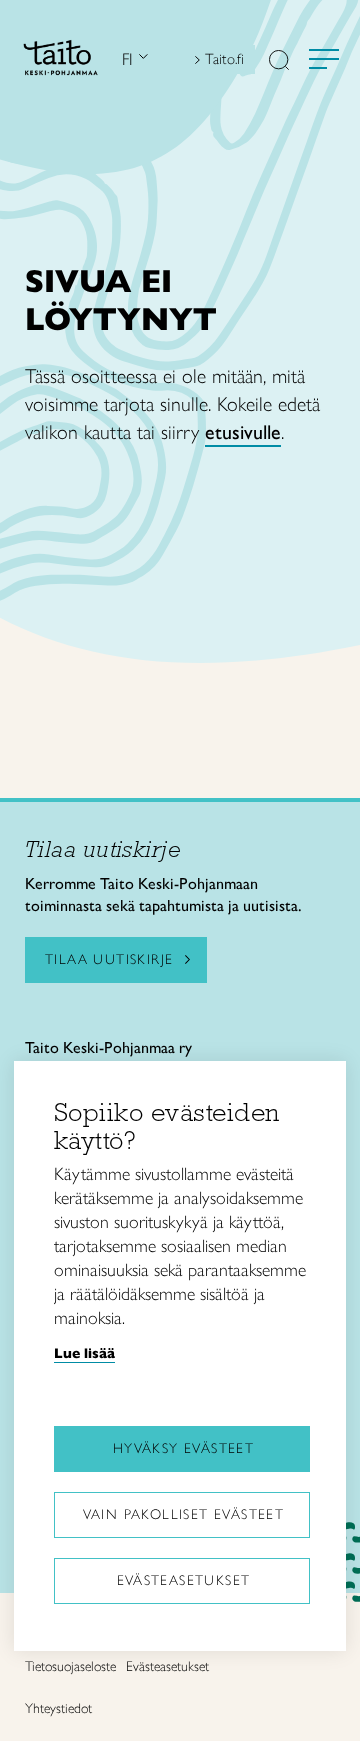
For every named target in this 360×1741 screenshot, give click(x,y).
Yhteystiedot (58, 1708)
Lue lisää (84, 1353)
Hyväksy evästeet (183, 1448)
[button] (279, 62)
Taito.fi (224, 59)
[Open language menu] (141, 59)
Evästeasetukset (184, 1580)
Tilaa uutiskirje (109, 959)
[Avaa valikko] (324, 59)
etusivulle (243, 432)
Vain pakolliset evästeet (184, 1514)
